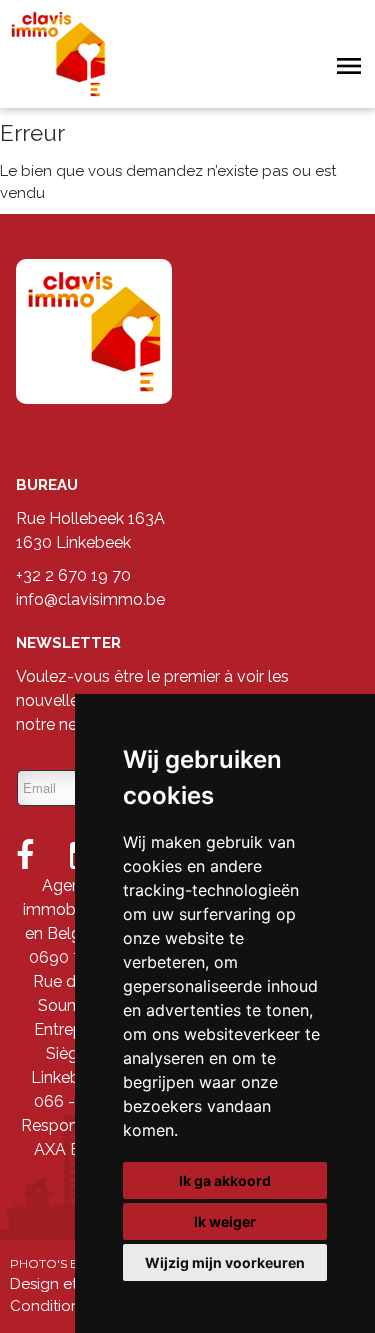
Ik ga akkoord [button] (225, 1180)
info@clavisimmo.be (90, 599)
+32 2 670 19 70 (73, 575)
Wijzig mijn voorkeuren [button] (225, 1262)
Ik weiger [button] (225, 1221)
